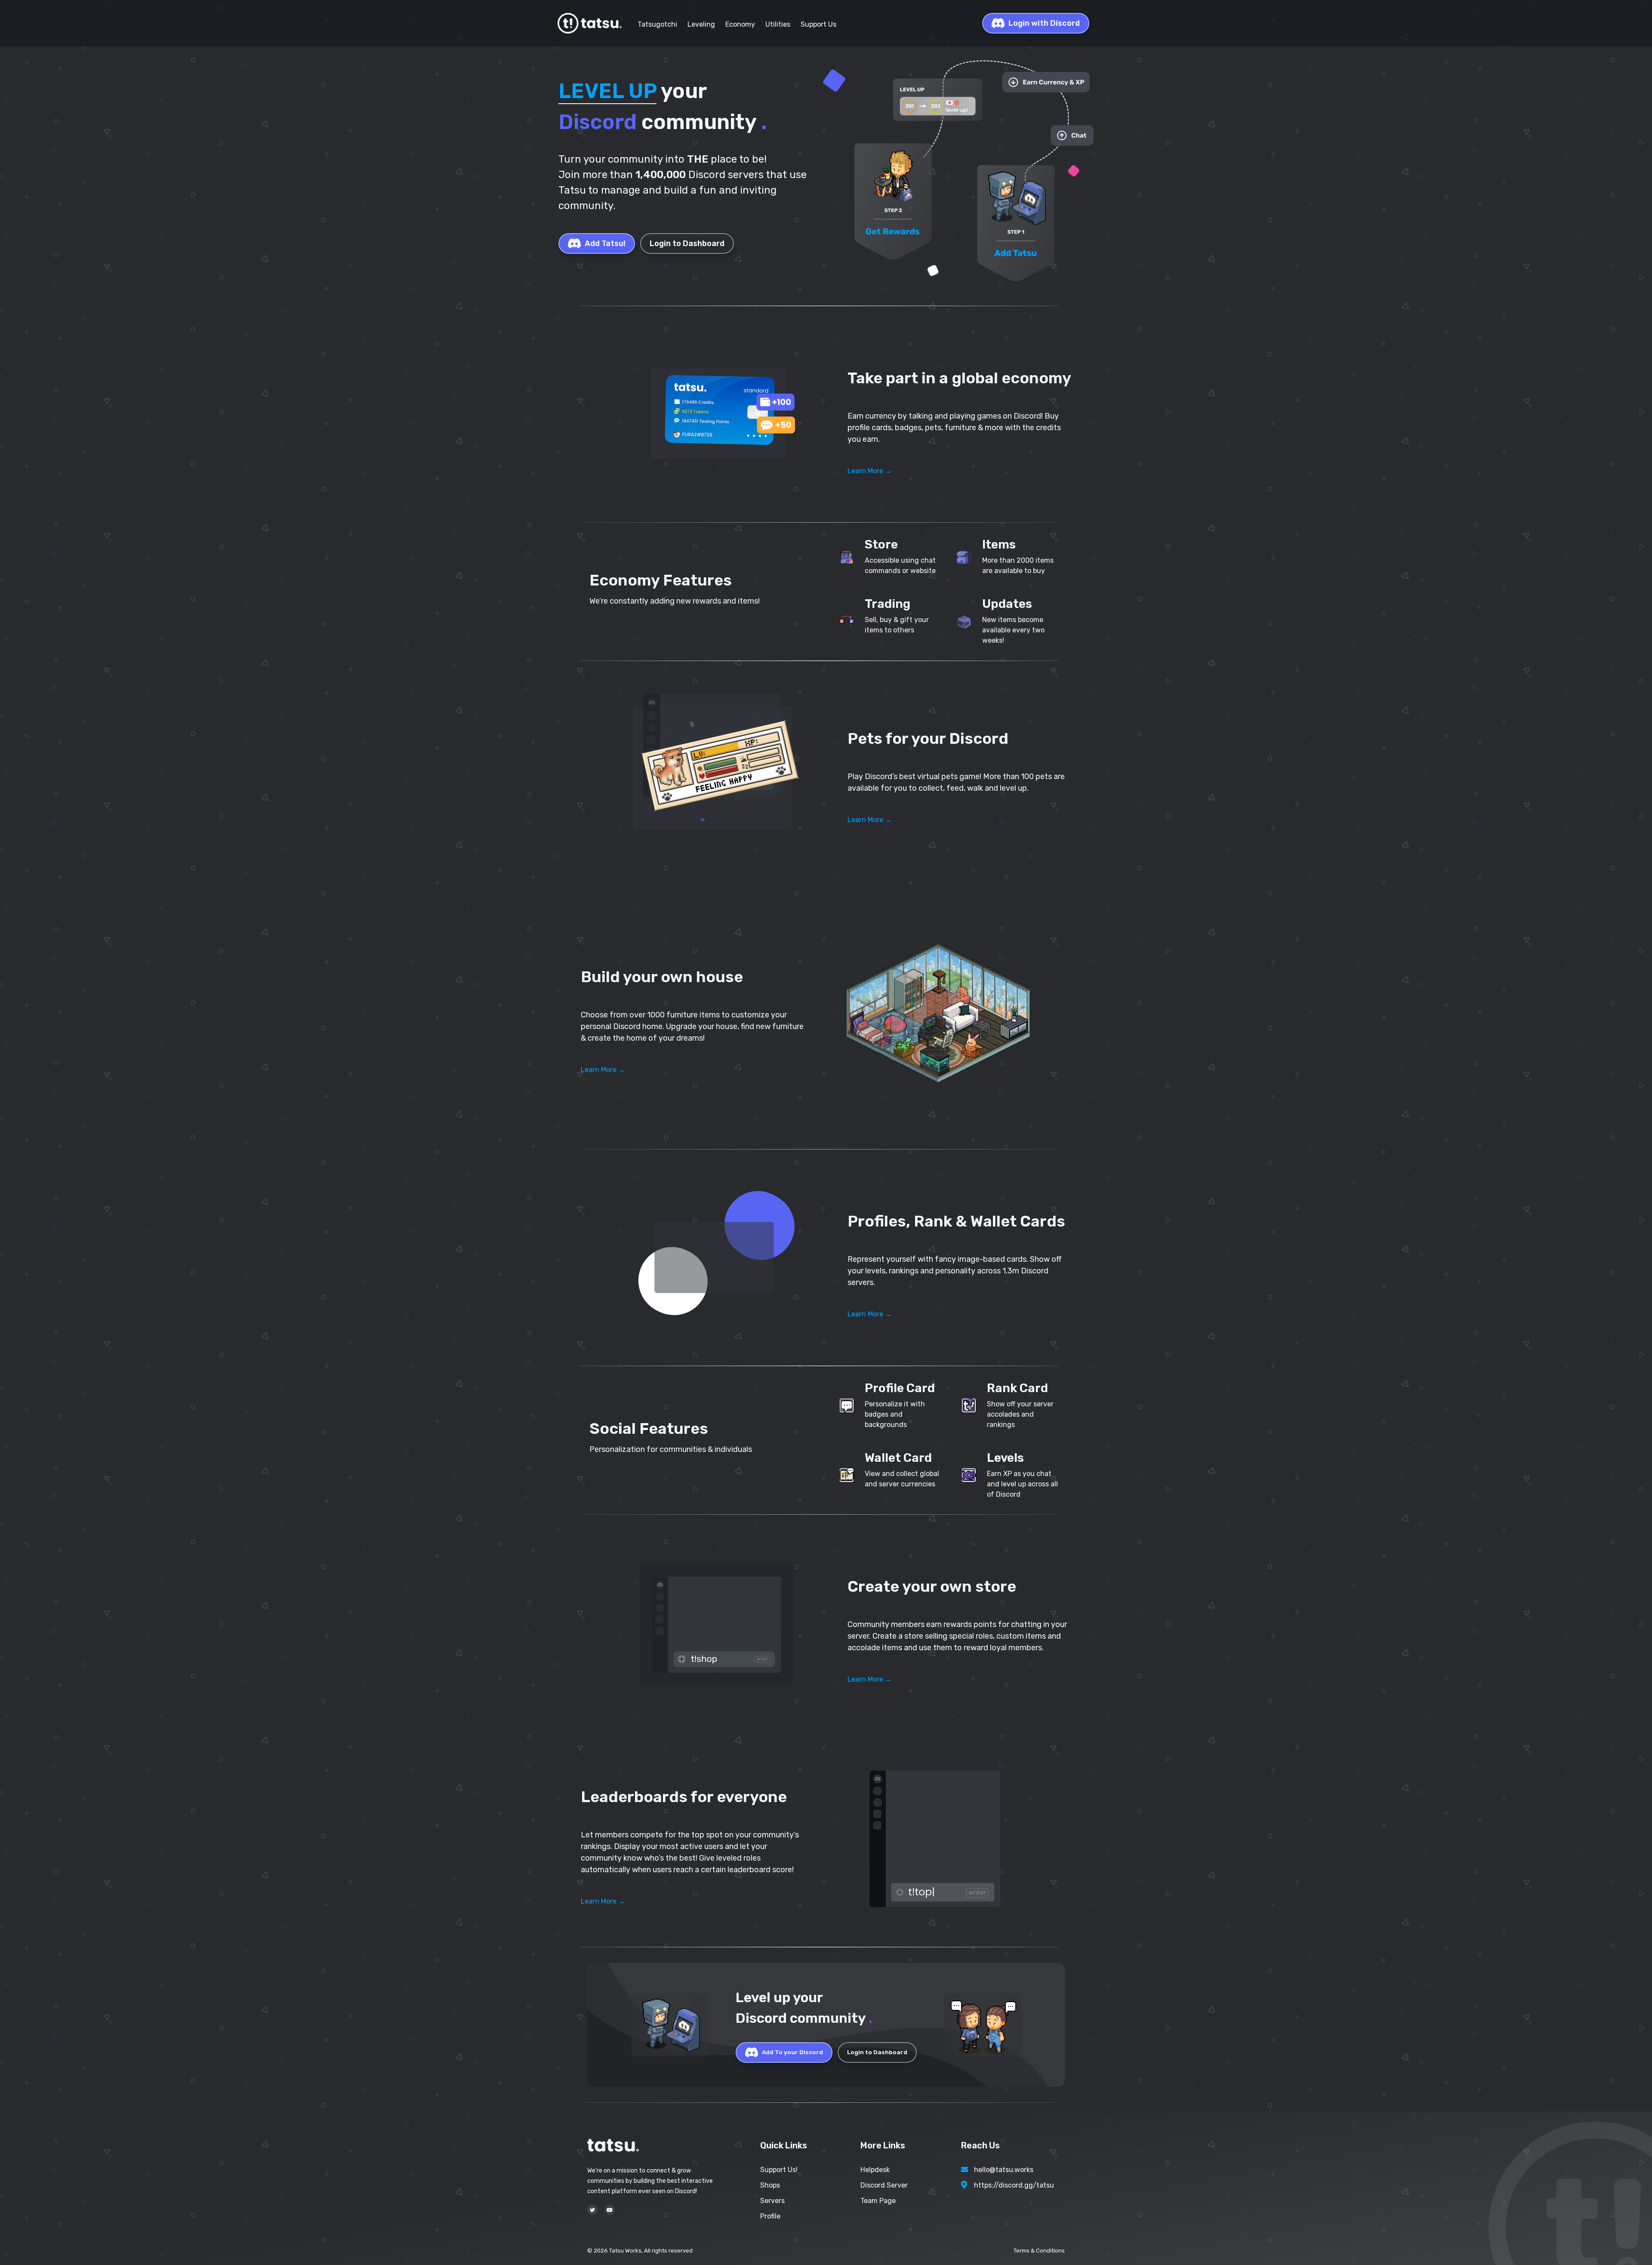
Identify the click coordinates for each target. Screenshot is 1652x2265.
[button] (714, 414)
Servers (772, 2201)
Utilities (778, 24)
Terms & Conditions (1039, 2251)
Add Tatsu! (605, 243)
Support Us (818, 24)
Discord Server (884, 2185)
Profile (770, 2216)
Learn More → (870, 471)
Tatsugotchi (657, 24)
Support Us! (779, 2170)
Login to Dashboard (687, 243)
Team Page (878, 2201)
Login (1044, 23)
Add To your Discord (792, 2052)
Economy (740, 24)
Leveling (701, 24)
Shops (770, 2185)
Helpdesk (875, 2170)
